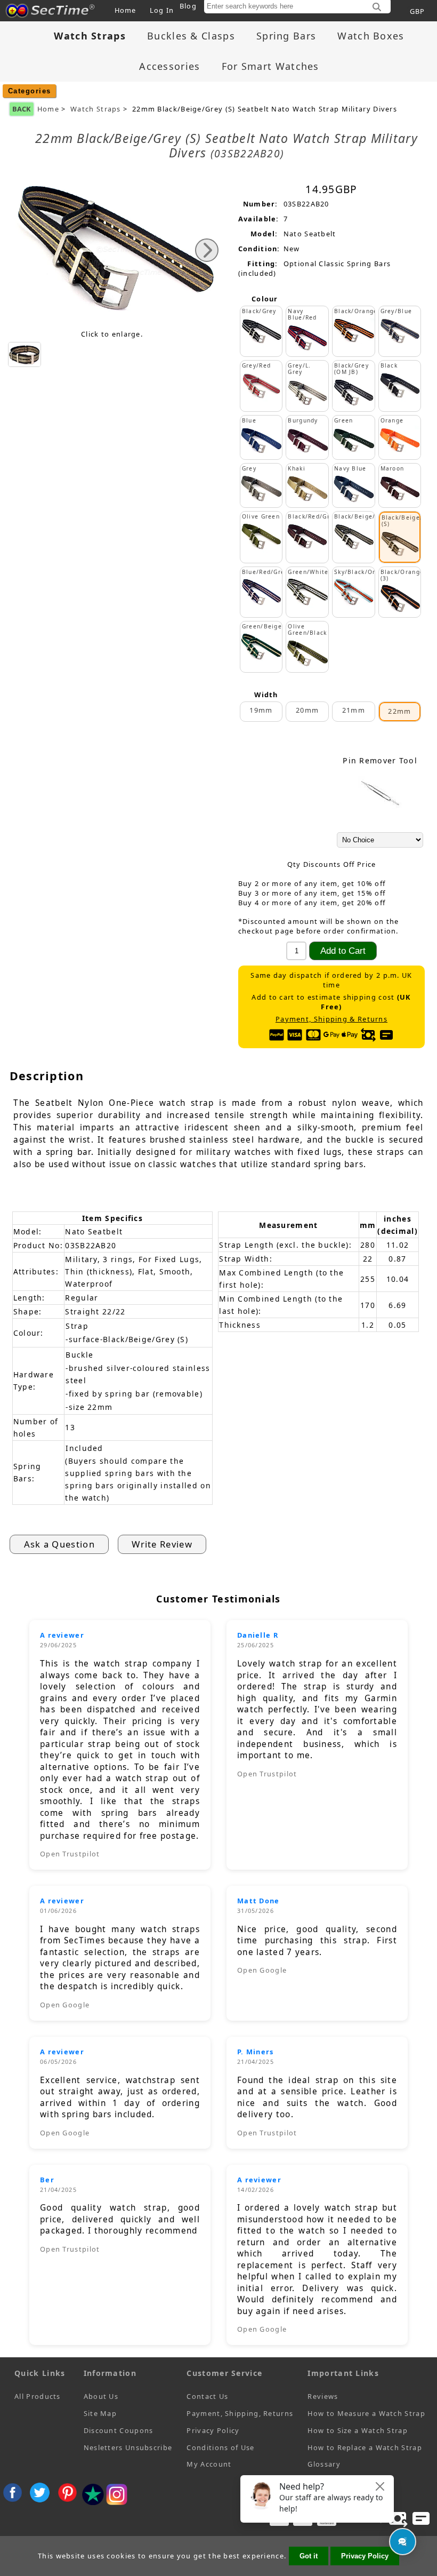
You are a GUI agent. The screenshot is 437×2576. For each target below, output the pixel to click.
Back (22, 109)
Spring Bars (286, 36)
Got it (309, 2556)
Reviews (323, 2396)
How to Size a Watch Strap (358, 2430)
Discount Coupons (119, 2430)
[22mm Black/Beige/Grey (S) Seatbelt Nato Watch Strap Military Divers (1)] (25, 354)
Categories (30, 91)
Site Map (100, 2413)
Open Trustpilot (70, 1854)
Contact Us (207, 2396)
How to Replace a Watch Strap (365, 2447)
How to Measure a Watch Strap (366, 2413)
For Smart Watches (270, 66)
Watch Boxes (371, 36)
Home (126, 10)
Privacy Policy (213, 2430)
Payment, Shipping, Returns (240, 2413)
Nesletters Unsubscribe (128, 2447)
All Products (38, 2396)
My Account (209, 2464)
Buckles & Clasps (191, 36)
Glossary (324, 2464)
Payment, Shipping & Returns (331, 1019)
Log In (162, 10)
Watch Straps (96, 109)
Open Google (65, 2005)
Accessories (169, 66)
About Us (101, 2396)
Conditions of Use (220, 2447)
